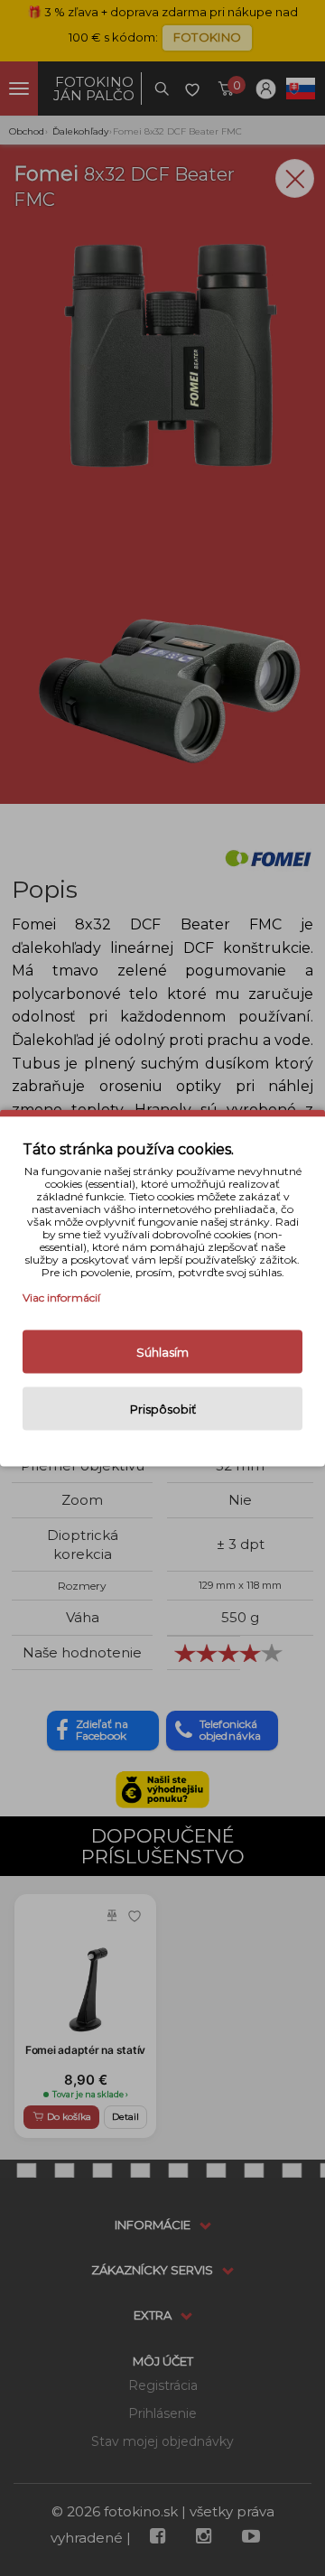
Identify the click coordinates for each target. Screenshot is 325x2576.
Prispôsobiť (163, 1409)
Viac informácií (61, 1297)
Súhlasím (162, 1352)
